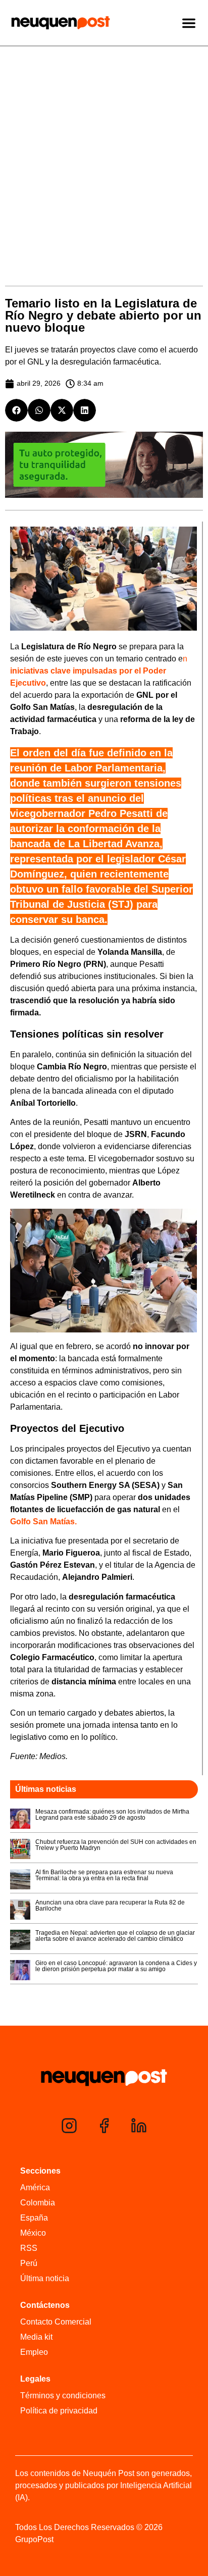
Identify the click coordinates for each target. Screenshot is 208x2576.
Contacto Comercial (56, 2322)
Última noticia (45, 2278)
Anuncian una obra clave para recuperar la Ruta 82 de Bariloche (110, 1905)
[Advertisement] (104, 156)
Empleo (34, 2352)
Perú (29, 2263)
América (35, 2187)
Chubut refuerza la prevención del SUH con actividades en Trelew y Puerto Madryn (116, 1845)
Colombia (38, 2203)
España (34, 2218)
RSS (29, 2248)
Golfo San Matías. (43, 1522)
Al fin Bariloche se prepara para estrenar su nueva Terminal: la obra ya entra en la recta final (104, 1875)
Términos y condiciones (63, 2395)
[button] (16, 410)
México (33, 2233)
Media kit (36, 2337)
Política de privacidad (59, 2411)
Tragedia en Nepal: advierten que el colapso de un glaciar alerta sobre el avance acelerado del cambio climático (115, 1936)
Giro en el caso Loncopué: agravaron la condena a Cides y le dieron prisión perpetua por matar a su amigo (116, 1966)
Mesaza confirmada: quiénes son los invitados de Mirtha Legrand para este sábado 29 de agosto (112, 1815)
